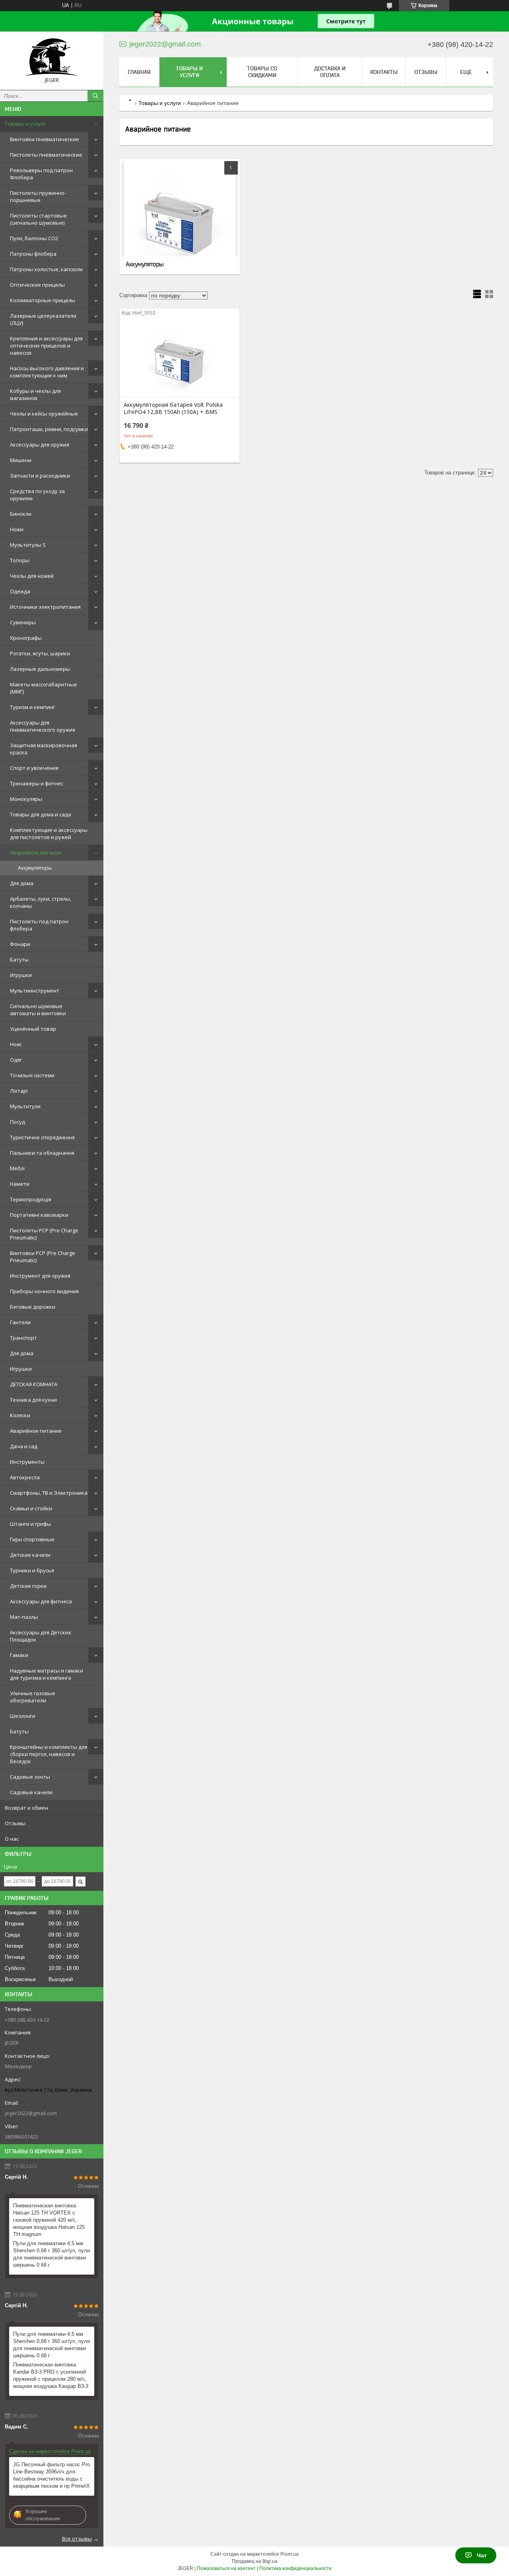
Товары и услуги (25, 124)
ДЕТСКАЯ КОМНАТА (34, 1384)
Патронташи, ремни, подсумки (49, 429)
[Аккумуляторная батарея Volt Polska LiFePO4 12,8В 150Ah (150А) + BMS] (180, 357)
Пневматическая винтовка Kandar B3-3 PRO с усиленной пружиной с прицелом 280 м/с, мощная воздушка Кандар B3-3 (51, 2375)
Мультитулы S (28, 545)
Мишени (21, 460)
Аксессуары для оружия (40, 445)
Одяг (16, 1060)
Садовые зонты (30, 1777)
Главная (139, 72)
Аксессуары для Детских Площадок (41, 1636)
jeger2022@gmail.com (31, 2113)
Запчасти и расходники (40, 476)
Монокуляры (26, 799)
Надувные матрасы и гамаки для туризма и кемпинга (47, 1674)
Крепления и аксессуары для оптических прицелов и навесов (46, 346)
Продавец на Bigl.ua (255, 2561)
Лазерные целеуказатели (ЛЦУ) (43, 319)
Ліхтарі (19, 1091)
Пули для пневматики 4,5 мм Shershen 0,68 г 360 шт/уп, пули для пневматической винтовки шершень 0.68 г (51, 2254)
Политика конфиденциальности (295, 2568)
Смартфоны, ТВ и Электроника (49, 1493)
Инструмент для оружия (40, 1276)
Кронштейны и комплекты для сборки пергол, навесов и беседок (49, 1754)
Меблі (17, 1168)
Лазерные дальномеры (40, 669)
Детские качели (30, 1555)
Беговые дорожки (33, 1307)
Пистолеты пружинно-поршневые (38, 196)
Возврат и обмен (26, 1808)
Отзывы (15, 1823)
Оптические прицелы (37, 285)
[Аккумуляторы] (180, 217)
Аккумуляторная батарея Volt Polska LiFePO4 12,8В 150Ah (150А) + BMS (173, 408)
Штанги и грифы (30, 1524)
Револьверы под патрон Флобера (41, 174)
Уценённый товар (33, 1029)
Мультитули (25, 1106)
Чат (482, 2555)
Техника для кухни (33, 1400)
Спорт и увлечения (34, 768)
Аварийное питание (36, 853)
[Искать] (95, 96)
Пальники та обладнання (42, 1153)
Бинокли (21, 514)
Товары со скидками (262, 72)
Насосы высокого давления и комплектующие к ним (47, 372)
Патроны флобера (33, 254)
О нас (12, 1839)
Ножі (16, 1044)
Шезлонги (23, 1716)
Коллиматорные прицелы (43, 300)
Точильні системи (32, 1075)
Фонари (20, 944)
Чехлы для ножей (32, 576)
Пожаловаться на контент (226, 2568)
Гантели (20, 1322)
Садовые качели (31, 1792)
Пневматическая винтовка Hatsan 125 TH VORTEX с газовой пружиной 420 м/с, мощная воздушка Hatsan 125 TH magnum (49, 2220)
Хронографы (26, 638)
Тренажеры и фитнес (37, 783)
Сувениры (23, 622)
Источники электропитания (45, 607)
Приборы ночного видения (44, 1291)
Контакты (384, 72)
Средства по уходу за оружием (37, 495)
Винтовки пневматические (45, 139)
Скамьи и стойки (31, 1508)
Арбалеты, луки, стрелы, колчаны (41, 902)
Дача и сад (24, 1446)
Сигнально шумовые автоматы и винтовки (38, 1010)
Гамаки (19, 1655)
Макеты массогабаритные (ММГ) (44, 688)
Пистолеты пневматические (46, 155)
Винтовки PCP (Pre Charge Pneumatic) (43, 1257)
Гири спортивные (32, 1539)
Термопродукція (31, 1199)
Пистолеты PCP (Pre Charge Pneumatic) (44, 1234)
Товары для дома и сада (41, 814)
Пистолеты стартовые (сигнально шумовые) (38, 219)
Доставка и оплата (330, 72)
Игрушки (21, 975)
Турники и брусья (32, 1570)
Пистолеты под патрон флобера (39, 925)
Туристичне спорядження (42, 1137)
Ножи (17, 529)
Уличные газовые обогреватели (33, 1697)
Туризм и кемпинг (32, 707)
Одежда (20, 591)
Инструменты (27, 1462)
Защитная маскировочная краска (44, 749)
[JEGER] (52, 57)
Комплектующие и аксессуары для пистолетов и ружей (49, 833)
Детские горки (28, 1586)
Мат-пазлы (24, 1617)
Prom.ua (289, 2554)
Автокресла (25, 1477)
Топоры (20, 560)
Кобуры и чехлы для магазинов (35, 394)
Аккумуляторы (35, 868)
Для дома (22, 883)
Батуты (19, 960)
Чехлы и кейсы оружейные (44, 414)
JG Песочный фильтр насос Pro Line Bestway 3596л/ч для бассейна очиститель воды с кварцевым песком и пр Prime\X (51, 2475)
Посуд (17, 1122)
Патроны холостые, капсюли (46, 269)
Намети (20, 1184)
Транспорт (23, 1338)
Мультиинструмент (35, 991)
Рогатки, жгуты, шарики (40, 653)
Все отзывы (77, 2539)
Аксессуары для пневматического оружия (43, 726)
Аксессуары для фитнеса (41, 1601)
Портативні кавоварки (39, 1215)
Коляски (20, 1415)
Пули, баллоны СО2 (34, 238)
